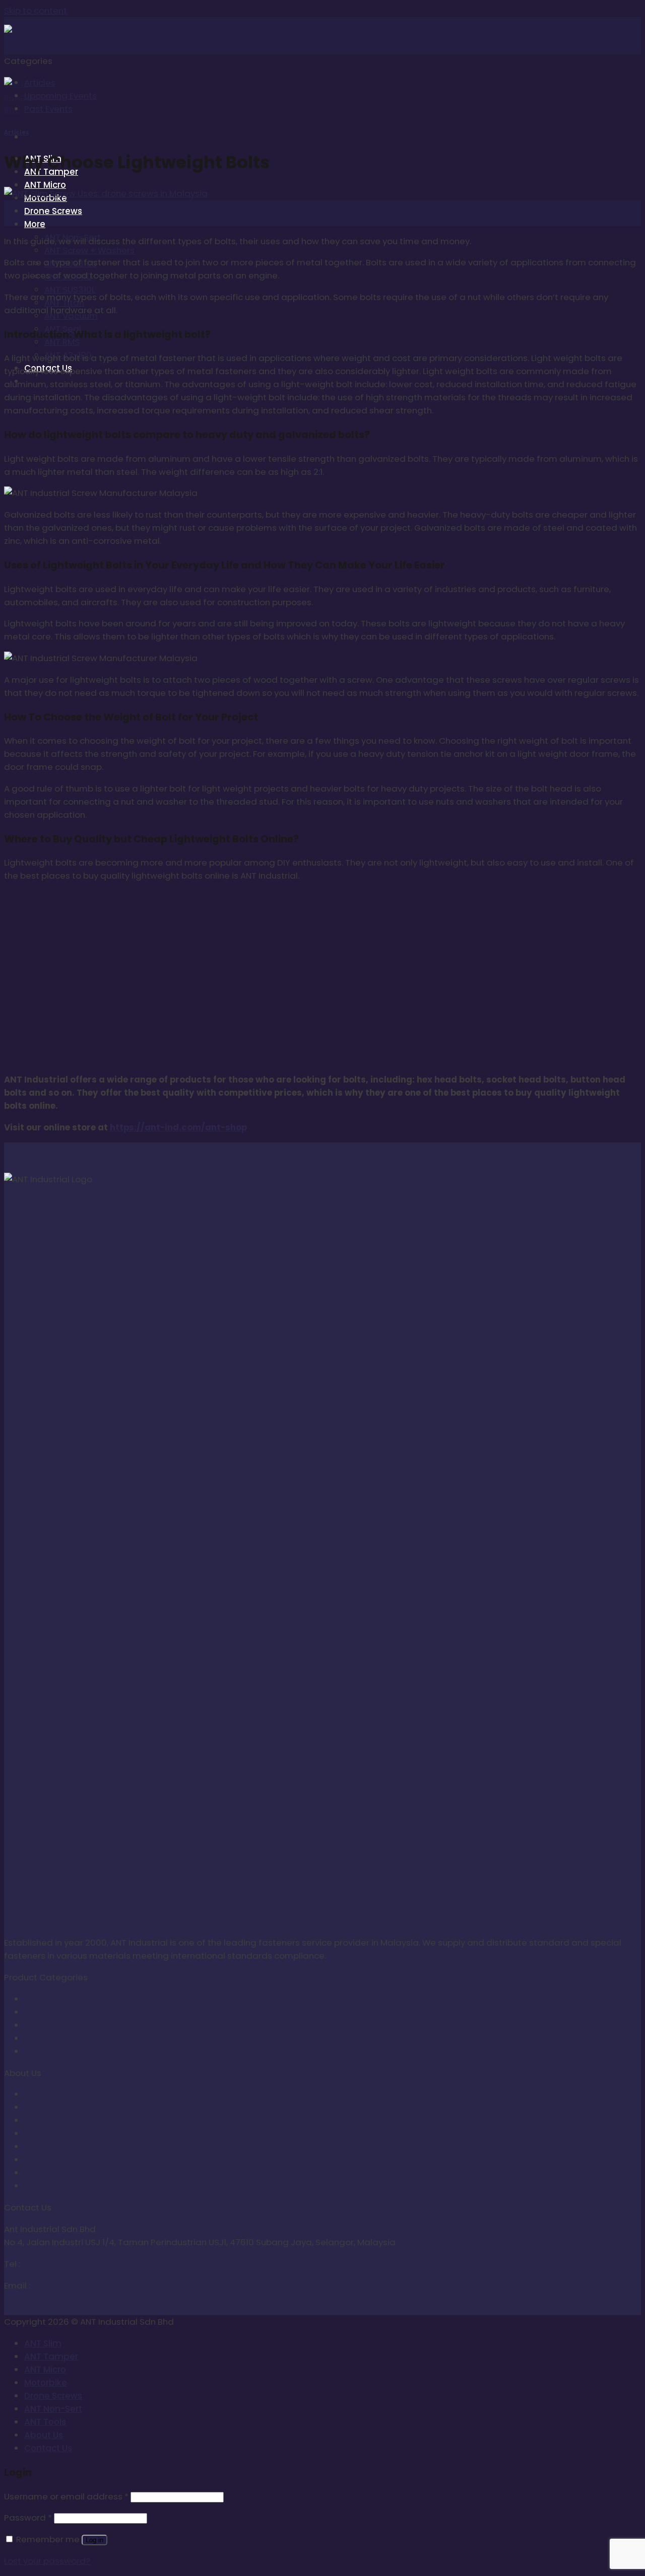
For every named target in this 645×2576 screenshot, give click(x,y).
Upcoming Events (60, 96)
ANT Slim (42, 1999)
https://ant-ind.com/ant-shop (178, 1127)
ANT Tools (45, 2051)
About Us (43, 2094)
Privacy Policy (52, 2186)
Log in (94, 2540)
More (35, 224)
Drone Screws (53, 211)
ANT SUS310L (70, 290)
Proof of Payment (61, 2146)
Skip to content (36, 11)
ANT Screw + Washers (89, 250)
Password (28, 2518)
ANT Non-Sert (52, 2038)
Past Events (48, 109)
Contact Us (48, 2107)
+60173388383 (54, 2264)
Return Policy (51, 2173)
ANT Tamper (50, 2012)
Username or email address (66, 2496)
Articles (40, 83)
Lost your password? (47, 2561)
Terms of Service (59, 2160)
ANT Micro (45, 185)
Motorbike (46, 2383)
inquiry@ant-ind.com (77, 2285)
